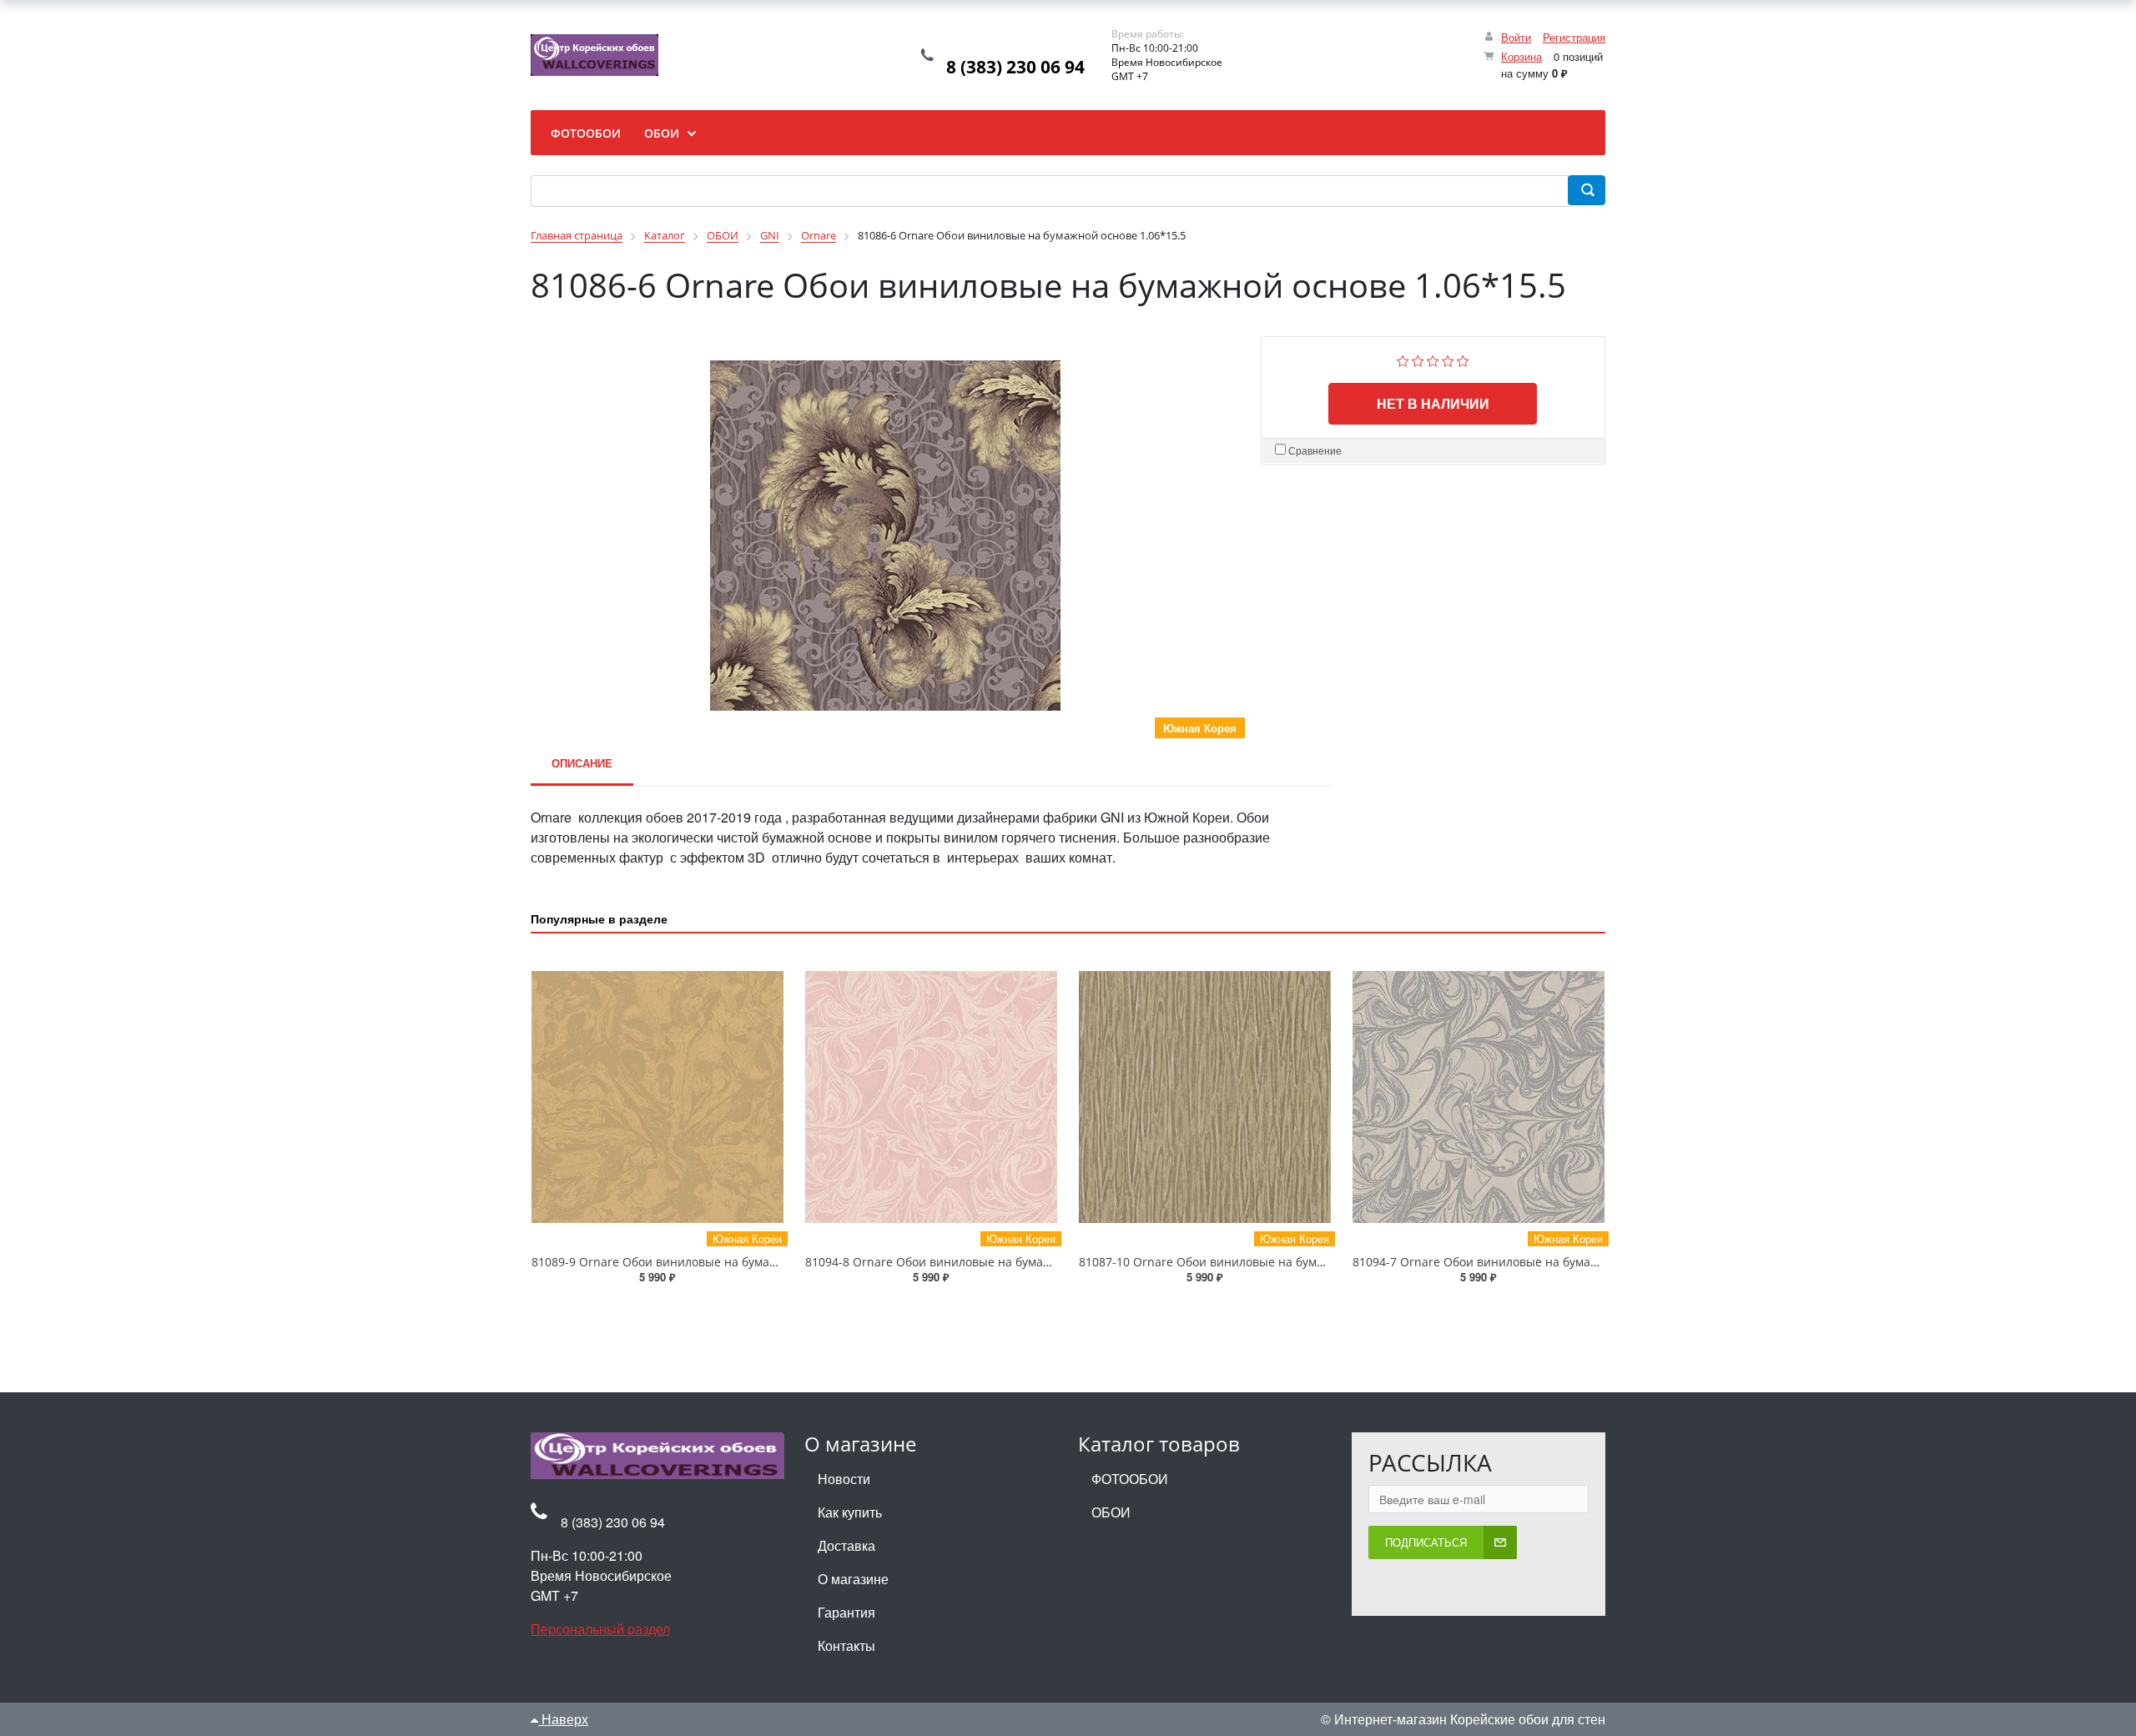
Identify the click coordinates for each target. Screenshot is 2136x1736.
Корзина (1521, 56)
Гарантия (846, 1612)
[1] (1403, 359)
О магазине (853, 1579)
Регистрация (1574, 37)
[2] (1418, 359)
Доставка (846, 1545)
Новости (844, 1479)
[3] (1433, 359)
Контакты (846, 1645)
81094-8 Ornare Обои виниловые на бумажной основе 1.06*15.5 (989, 1262)
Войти (1516, 37)
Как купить (850, 1512)
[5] (1463, 359)
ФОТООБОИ (1130, 1479)
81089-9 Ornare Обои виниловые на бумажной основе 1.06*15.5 (715, 1262)
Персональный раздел (600, 1629)
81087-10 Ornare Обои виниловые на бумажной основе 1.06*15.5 (1266, 1262)
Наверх (563, 1719)
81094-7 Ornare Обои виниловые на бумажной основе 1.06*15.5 (1537, 1262)
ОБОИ (1111, 1512)
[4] (1448, 359)
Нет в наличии (1433, 403)
